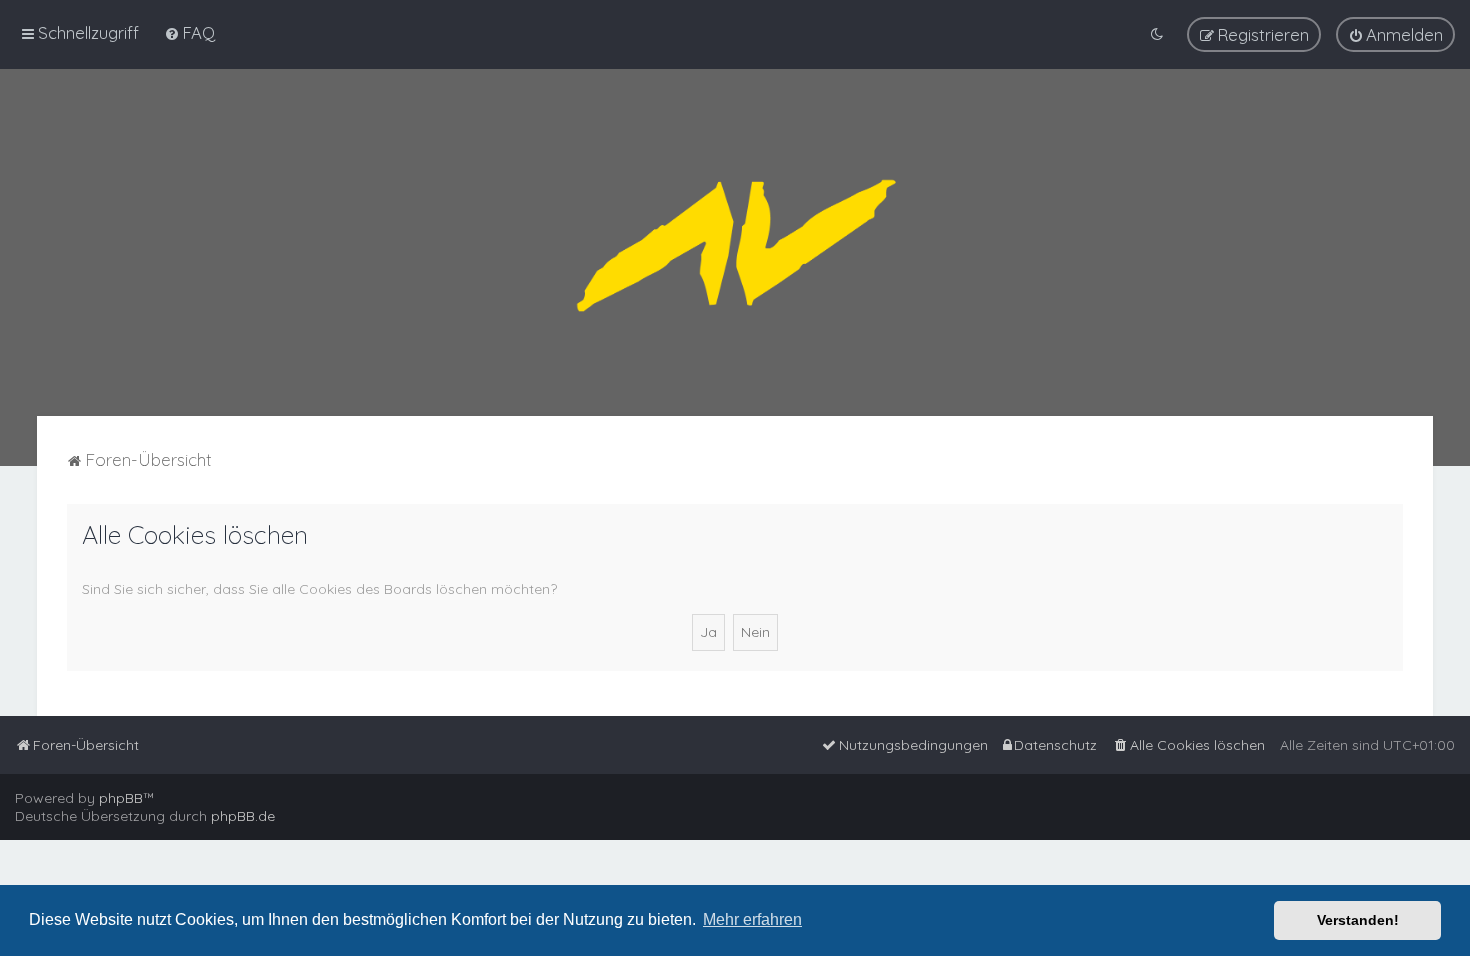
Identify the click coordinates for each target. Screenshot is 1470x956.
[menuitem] (189, 32)
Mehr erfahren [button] (752, 919)
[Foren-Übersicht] (735, 242)
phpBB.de (243, 816)
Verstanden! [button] (1358, 920)
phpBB (121, 798)
